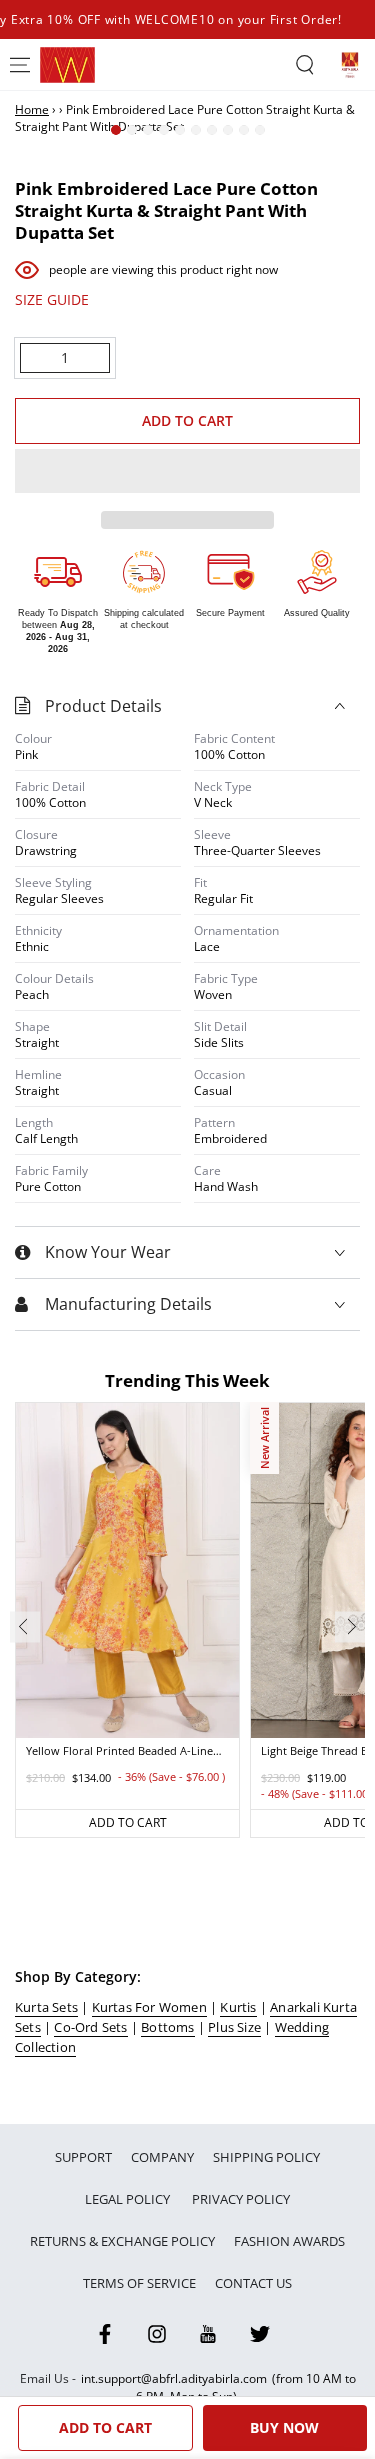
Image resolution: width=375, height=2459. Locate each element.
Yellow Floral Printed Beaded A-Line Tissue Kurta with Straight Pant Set (119, 1752)
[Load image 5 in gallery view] (180, 130)
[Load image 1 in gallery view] (116, 130)
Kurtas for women (149, 2007)
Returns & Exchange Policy (122, 2241)
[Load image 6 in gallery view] (196, 130)
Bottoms (167, 2027)
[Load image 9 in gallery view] (244, 130)
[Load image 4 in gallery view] (164, 130)
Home (32, 109)
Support (83, 2157)
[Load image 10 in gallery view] (260, 130)
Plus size (234, 2027)
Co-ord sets (90, 2027)
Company (162, 2157)
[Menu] (20, 65)
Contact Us (253, 2283)
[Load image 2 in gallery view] (132, 130)
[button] (187, 472)
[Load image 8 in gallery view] (228, 130)
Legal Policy (129, 2199)
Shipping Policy (266, 2157)
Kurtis (238, 2007)
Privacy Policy (241, 2199)
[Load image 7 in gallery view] (212, 130)
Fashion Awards (289, 2241)
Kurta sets (46, 2007)
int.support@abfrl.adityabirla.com (174, 2378)
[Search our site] (305, 65)
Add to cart (188, 419)
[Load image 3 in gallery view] (148, 130)
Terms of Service (139, 2283)
